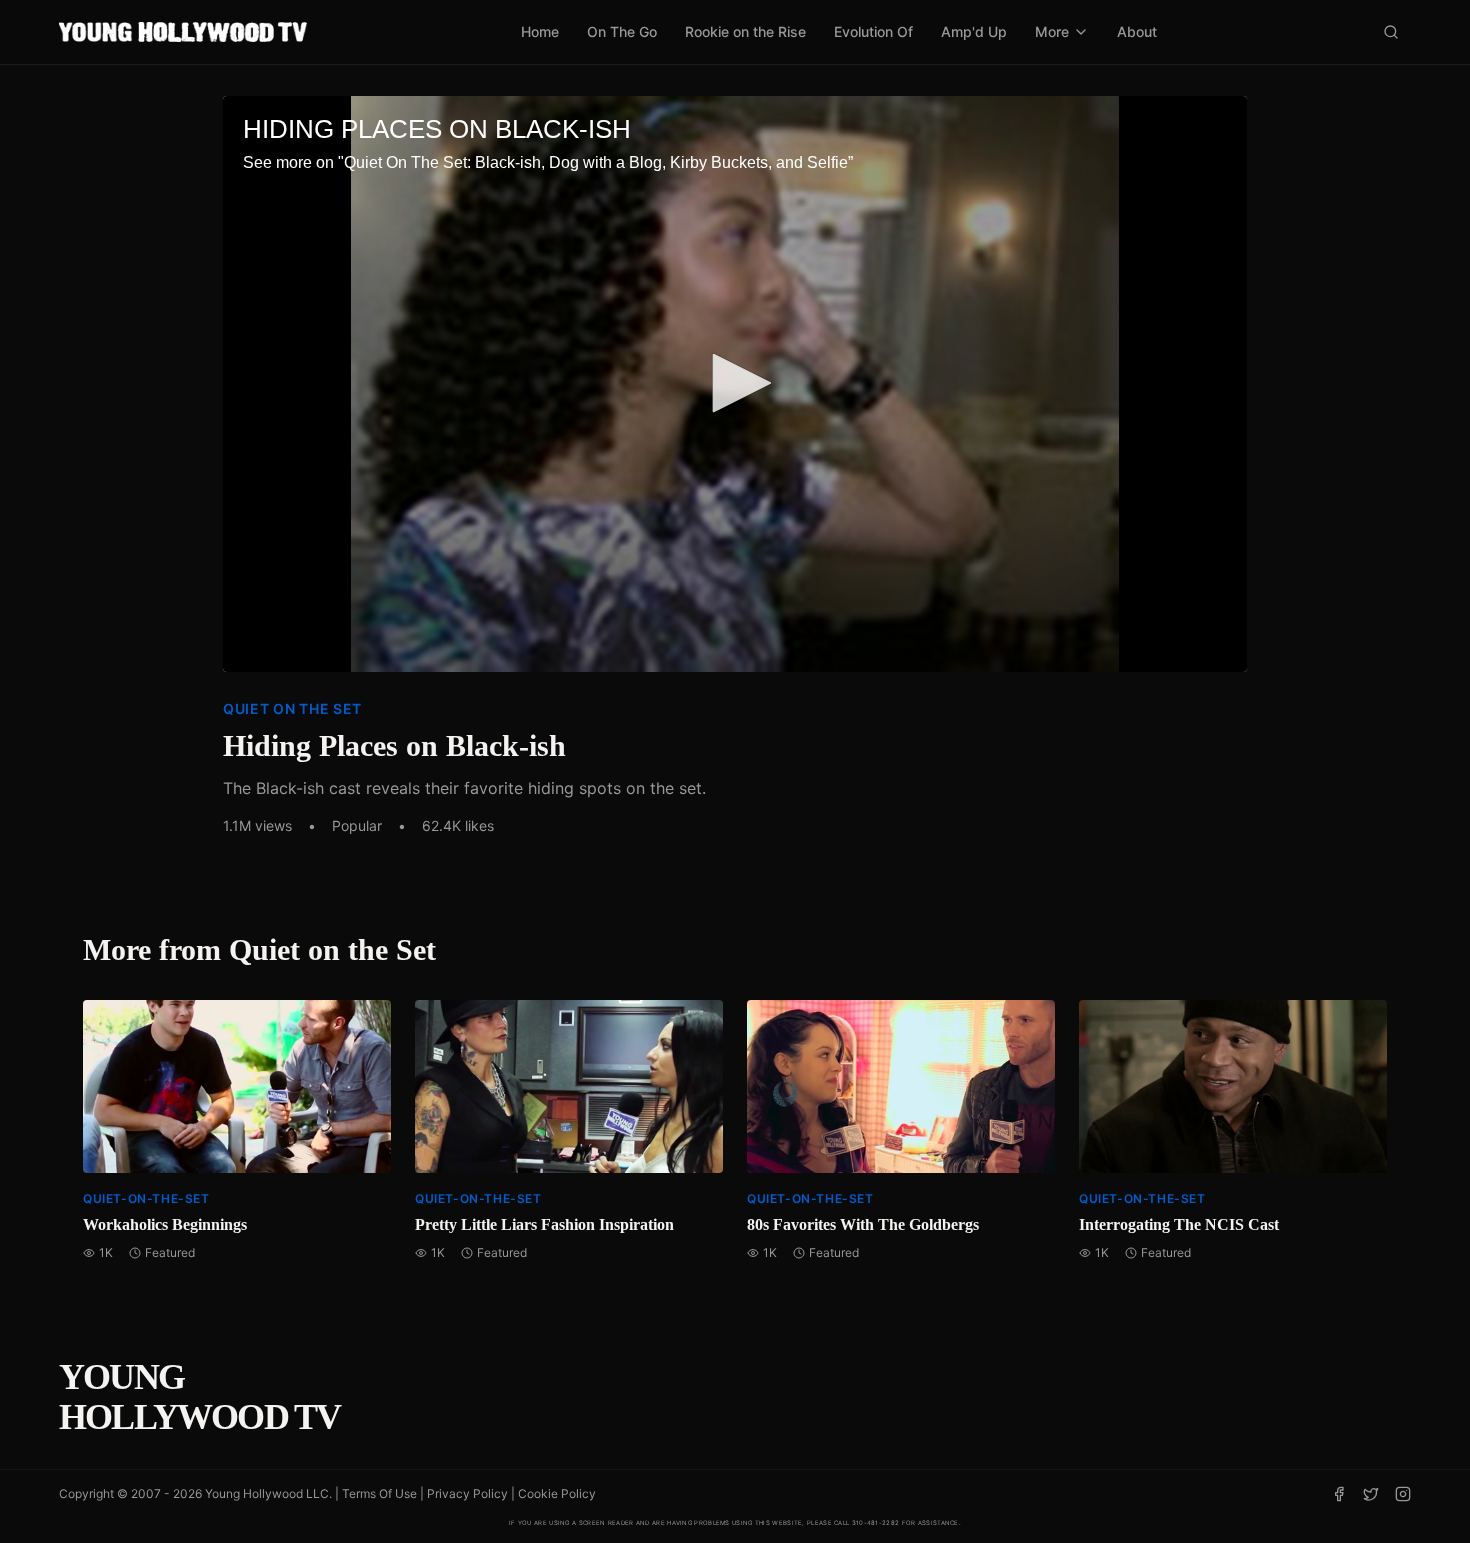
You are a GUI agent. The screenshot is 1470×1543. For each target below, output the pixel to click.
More (1052, 31)
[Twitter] (1371, 1494)
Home (540, 31)
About (1137, 31)
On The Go (622, 31)
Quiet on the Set (292, 708)
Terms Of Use (379, 1493)
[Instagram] (1403, 1494)
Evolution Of (873, 31)
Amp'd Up (974, 31)
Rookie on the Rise (745, 31)
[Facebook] (1339, 1494)
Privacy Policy (467, 1493)
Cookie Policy (557, 1493)
